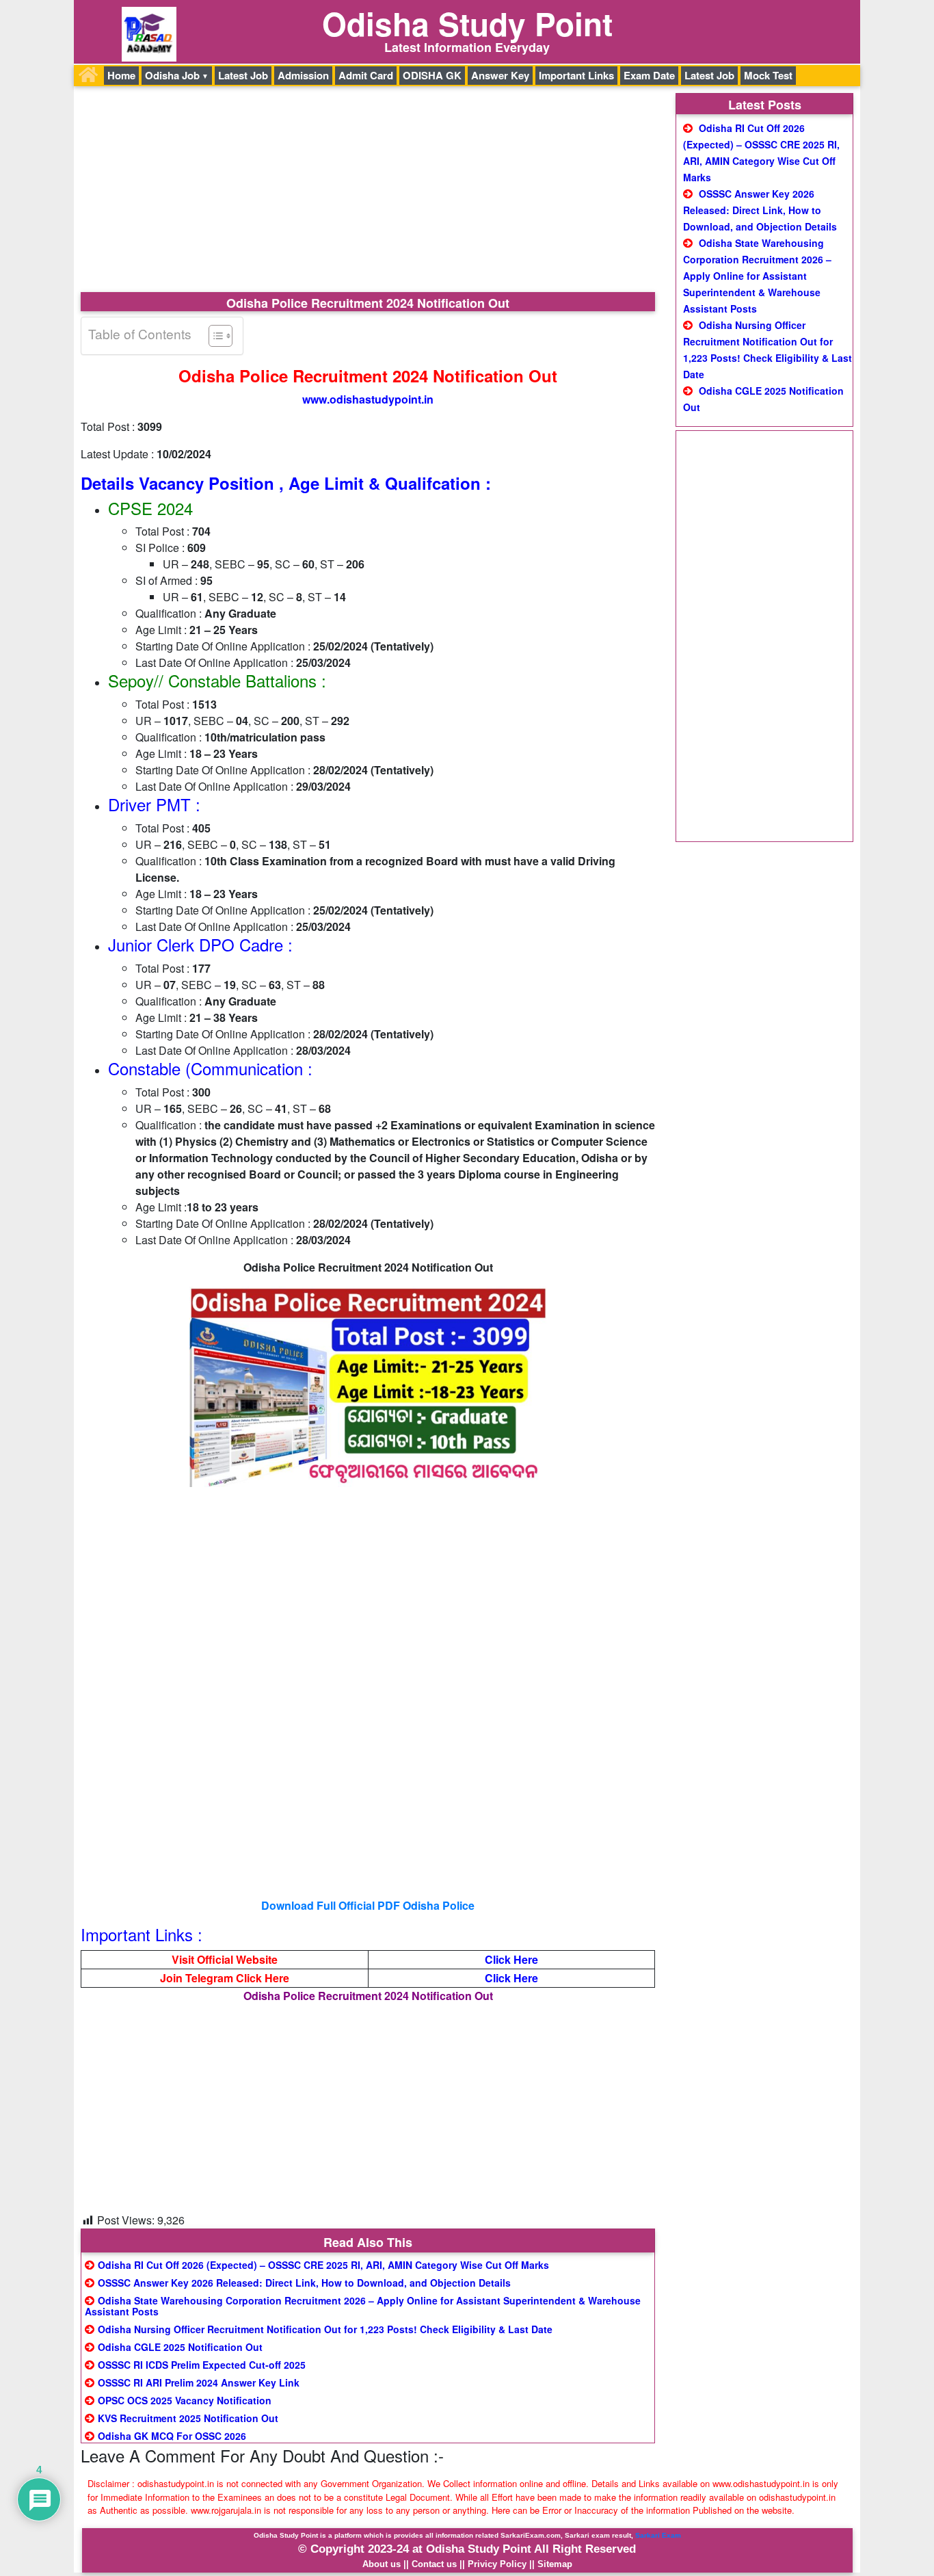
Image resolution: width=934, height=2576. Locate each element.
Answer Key (500, 75)
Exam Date (649, 75)
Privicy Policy (497, 2564)
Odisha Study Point (467, 23)
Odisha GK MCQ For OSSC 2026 (172, 2436)
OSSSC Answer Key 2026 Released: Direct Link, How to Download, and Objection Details (304, 2283)
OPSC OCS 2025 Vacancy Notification (185, 2400)
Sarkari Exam (658, 2535)
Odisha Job (172, 75)
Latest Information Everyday (467, 47)
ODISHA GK (432, 75)
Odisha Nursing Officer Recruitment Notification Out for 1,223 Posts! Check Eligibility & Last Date (325, 2329)
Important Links (576, 75)
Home (121, 75)
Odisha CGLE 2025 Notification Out (180, 2347)
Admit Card (366, 75)
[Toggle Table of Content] (214, 336)
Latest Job (243, 75)
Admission (303, 75)
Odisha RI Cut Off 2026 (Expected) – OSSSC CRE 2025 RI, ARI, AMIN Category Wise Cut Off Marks (323, 2265)
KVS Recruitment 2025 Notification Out (188, 2418)
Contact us (434, 2564)
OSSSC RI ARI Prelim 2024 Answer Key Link (199, 2382)
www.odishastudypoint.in (368, 399)
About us (382, 2564)
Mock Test (768, 75)
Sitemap (555, 2564)
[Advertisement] (368, 191)
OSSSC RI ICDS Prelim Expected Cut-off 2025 (202, 2365)
